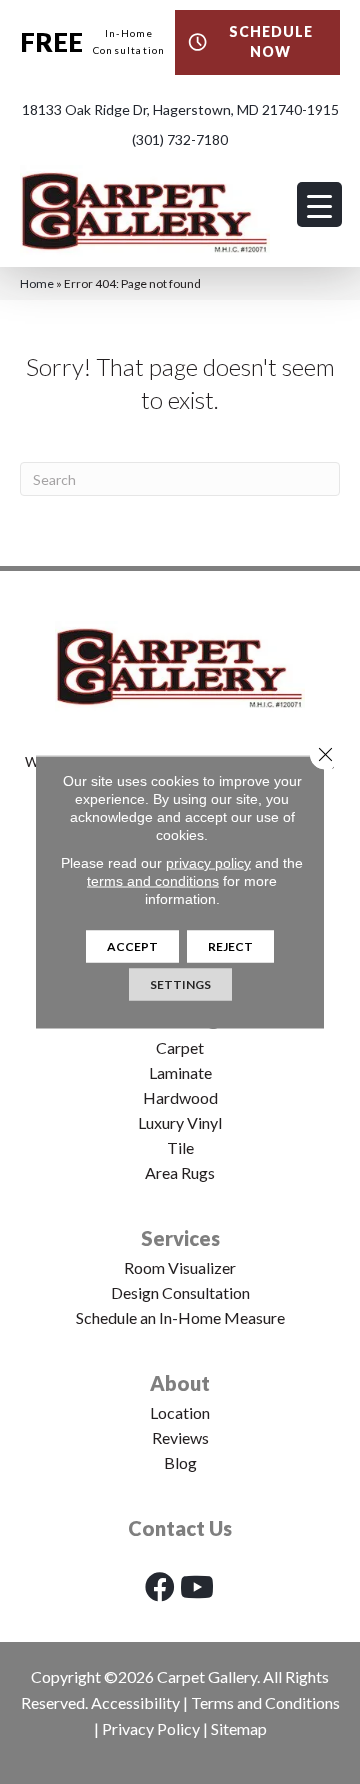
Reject (230, 946)
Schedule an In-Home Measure (180, 1317)
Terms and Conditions (265, 1702)
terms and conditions (153, 881)
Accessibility (135, 1702)
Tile (180, 1147)
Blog (180, 1462)
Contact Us (180, 1528)
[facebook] (160, 1586)
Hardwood (180, 1097)
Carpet (180, 1047)
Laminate (180, 1072)
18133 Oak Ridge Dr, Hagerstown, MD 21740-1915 (180, 109)
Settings (180, 984)
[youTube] (197, 1586)
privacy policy (208, 863)
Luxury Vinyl (180, 1122)
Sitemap (239, 1728)
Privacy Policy (151, 1728)
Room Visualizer (180, 1267)
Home (37, 283)
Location (180, 1412)
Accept (132, 946)
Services (180, 1238)
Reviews (180, 1437)
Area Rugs (180, 1172)
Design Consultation (180, 1292)
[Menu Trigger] (319, 204)
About (180, 1383)
